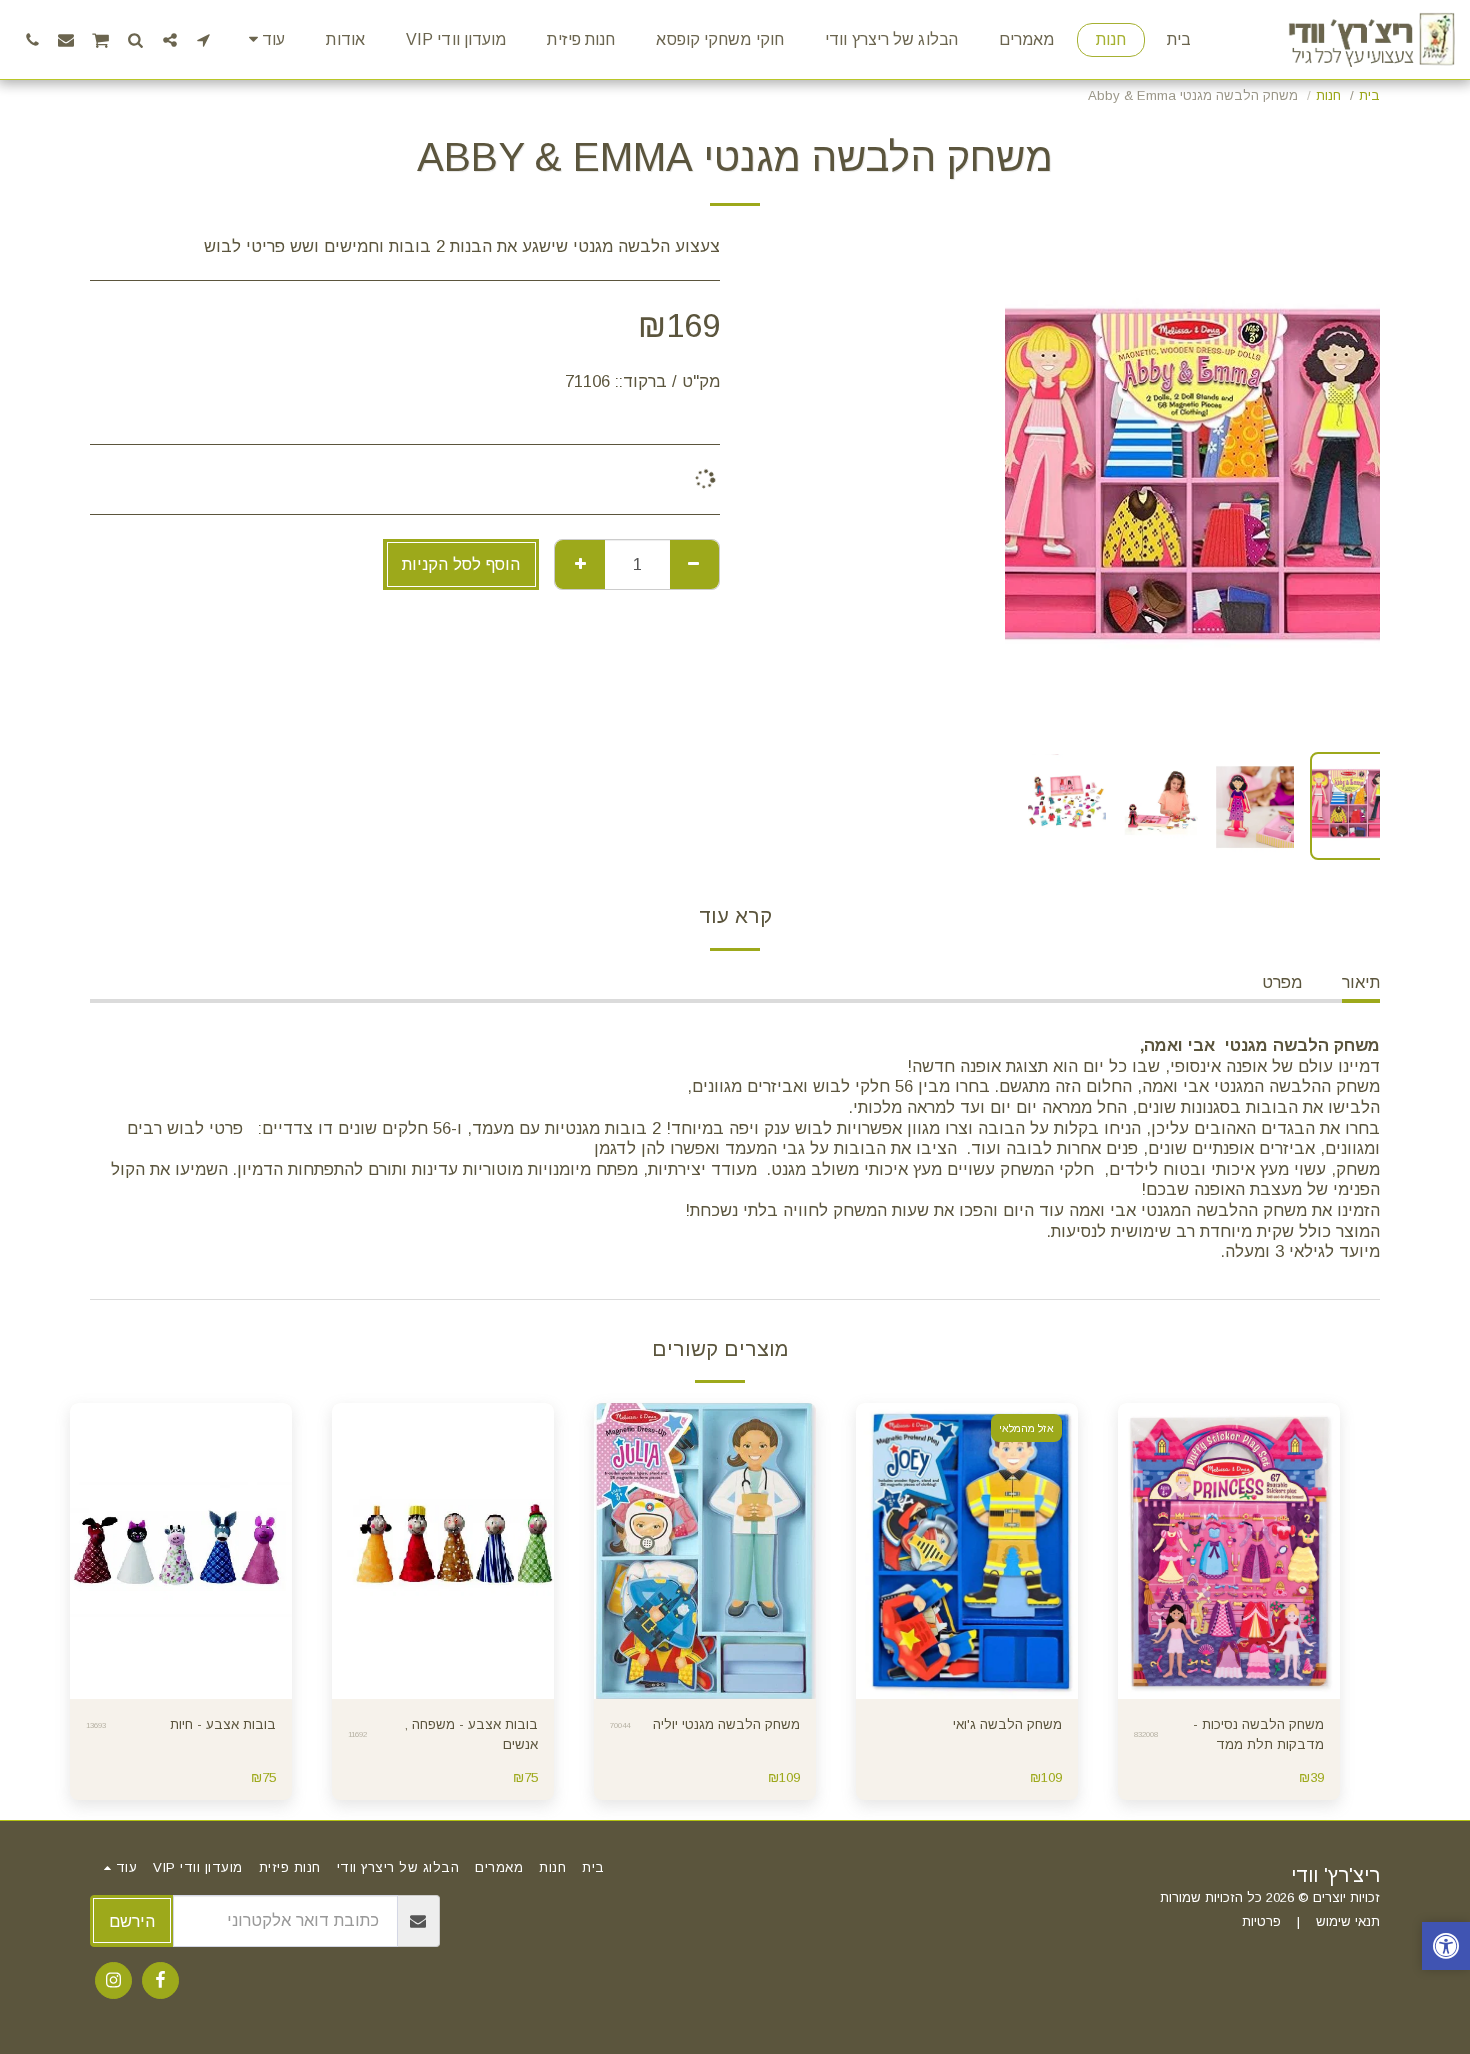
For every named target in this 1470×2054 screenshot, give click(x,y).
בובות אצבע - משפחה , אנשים (471, 1734)
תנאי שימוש (1348, 1921)
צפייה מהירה (1229, 1659)
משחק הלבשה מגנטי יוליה (726, 1724)
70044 (620, 1725)
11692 (357, 1734)
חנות (1328, 95)
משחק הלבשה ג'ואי (1007, 1724)
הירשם (132, 1921)
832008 (1146, 1734)
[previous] (1348, 486)
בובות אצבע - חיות (223, 1724)
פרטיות (1261, 1921)
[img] (1229, 1551)
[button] (204, 39)
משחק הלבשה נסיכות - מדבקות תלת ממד (1258, 1734)
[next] (1037, 486)
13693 (96, 1725)
